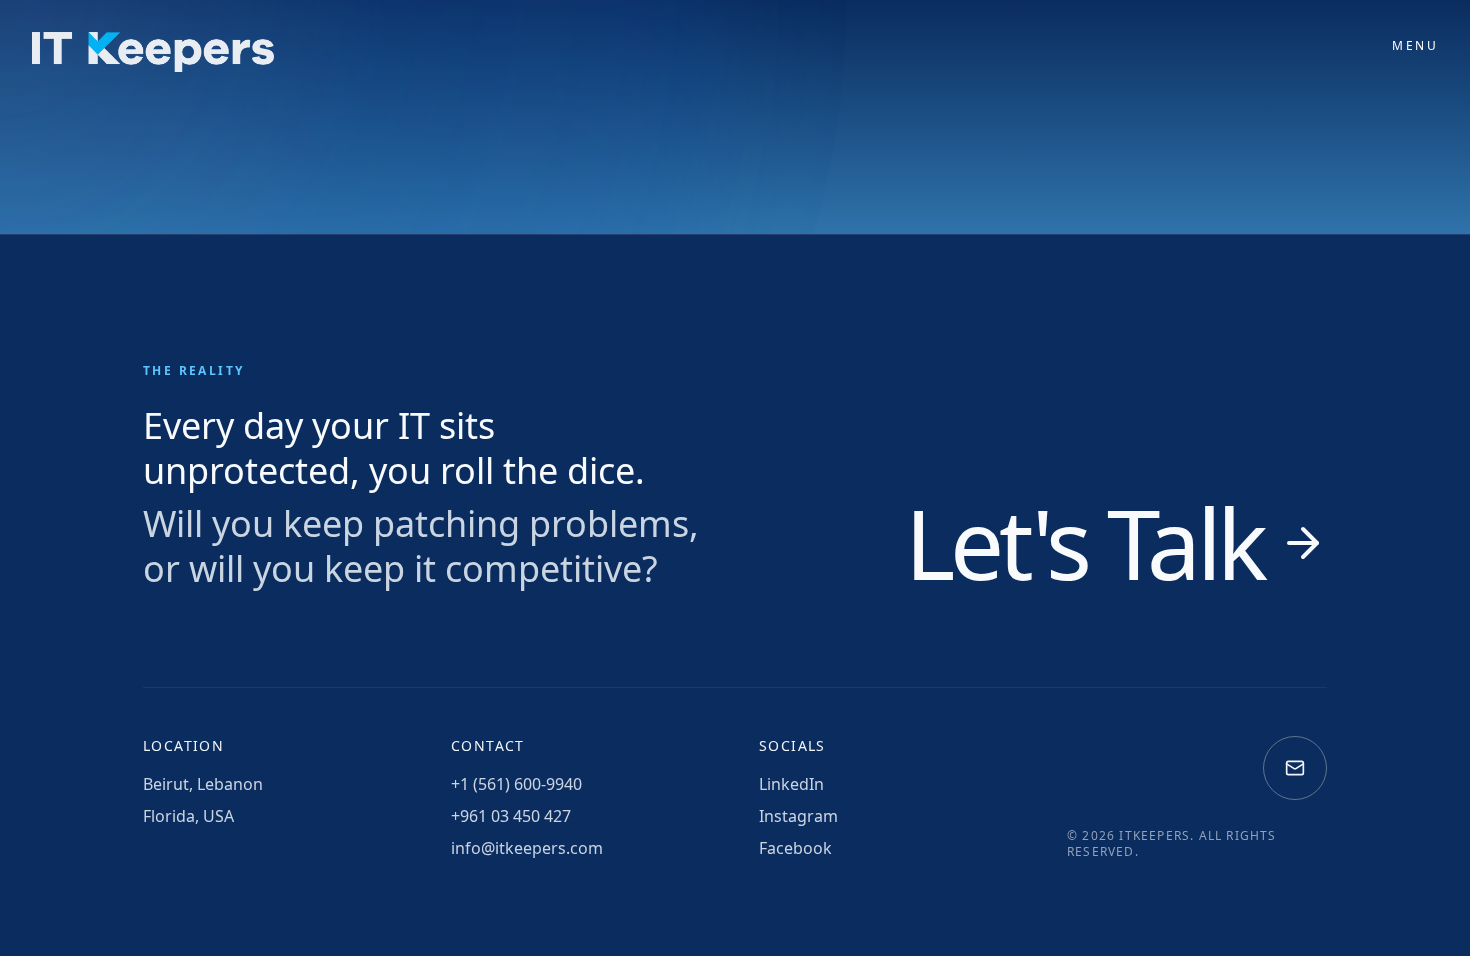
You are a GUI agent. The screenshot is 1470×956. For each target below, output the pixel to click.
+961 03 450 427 (511, 816)
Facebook (795, 848)
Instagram (798, 816)
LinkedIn (791, 784)
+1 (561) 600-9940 (516, 784)
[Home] (153, 52)
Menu (1415, 46)
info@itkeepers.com (527, 848)
